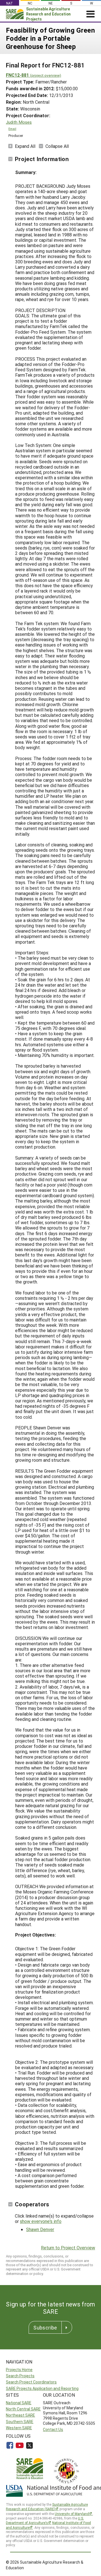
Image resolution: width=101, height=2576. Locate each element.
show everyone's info (41, 2221)
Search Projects (20, 2376)
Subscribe (45, 2328)
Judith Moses (19, 122)
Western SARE (19, 2428)
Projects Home (19, 2370)
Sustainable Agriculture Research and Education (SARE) (47, 2507)
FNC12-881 (34, 75)
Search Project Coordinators (31, 2382)
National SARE (19, 2403)
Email (12, 129)
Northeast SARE (20, 2415)
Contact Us (53, 2429)
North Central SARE (23, 2409)
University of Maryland (72, 2514)
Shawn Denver (40, 2229)
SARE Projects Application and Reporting (42, 2388)
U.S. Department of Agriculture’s (45, 2520)
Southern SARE (20, 2422)
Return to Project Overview (68, 2248)
